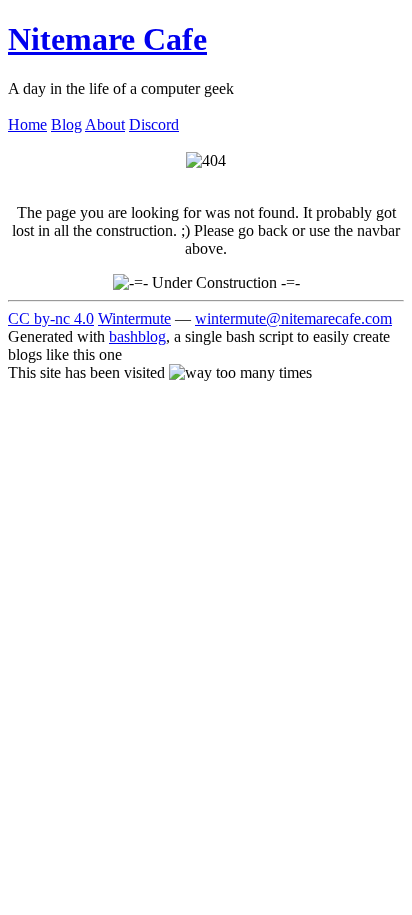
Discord (154, 124)
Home (27, 124)
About (105, 124)
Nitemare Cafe (107, 39)
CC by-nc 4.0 (51, 318)
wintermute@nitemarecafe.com (293, 318)
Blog (66, 124)
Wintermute (134, 318)
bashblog (137, 336)
